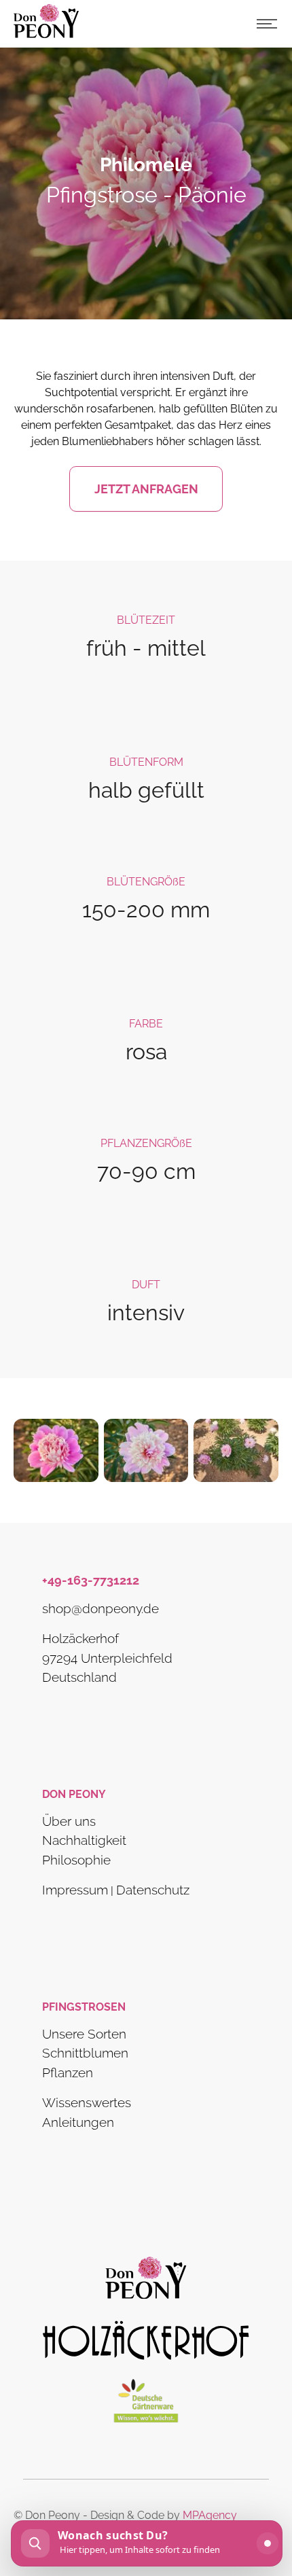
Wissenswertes (87, 2103)
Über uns (69, 1821)
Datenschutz (153, 1890)
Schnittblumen (85, 2053)
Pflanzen (68, 2072)
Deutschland (79, 1677)
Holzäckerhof (80, 1638)
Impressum (75, 1890)
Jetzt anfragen (146, 489)
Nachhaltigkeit (84, 1840)
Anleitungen (78, 2122)
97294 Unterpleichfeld (107, 1658)
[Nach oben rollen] (262, 2499)
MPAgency (210, 2515)
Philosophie (76, 1860)
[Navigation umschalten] (267, 24)
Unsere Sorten (84, 2034)
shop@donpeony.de (101, 1608)
